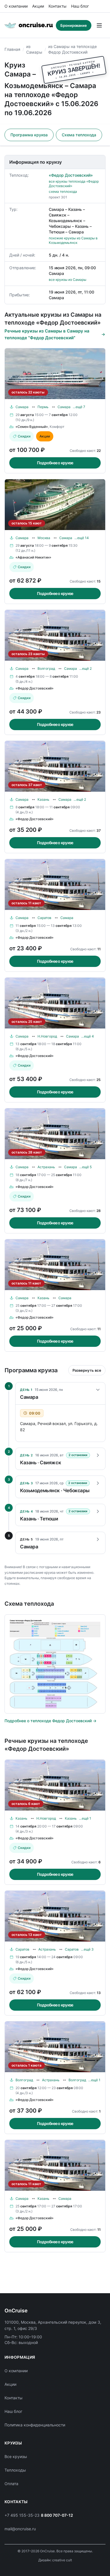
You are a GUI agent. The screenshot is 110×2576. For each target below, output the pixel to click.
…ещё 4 (88, 1036)
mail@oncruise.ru (20, 2529)
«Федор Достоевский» (71, 175)
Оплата (11, 2484)
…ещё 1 (85, 1818)
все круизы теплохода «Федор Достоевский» (74, 184)
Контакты (58, 6)
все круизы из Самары (68, 280)
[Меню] (99, 25)
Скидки (24, 436)
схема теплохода (63, 191)
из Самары (34, 49)
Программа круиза (29, 135)
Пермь (43, 407)
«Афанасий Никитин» (33, 557)
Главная (12, 49)
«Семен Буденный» (32, 427)
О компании (16, 6)
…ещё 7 (79, 407)
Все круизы (16, 2456)
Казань (43, 799)
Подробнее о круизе (55, 463)
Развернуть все (87, 1370)
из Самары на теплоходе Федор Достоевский (72, 49)
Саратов (44, 918)
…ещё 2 (85, 668)
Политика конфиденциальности (35, 2425)
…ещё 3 (87, 1949)
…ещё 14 (82, 538)
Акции (38, 6)
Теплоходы (15, 2470)
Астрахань (46, 1167)
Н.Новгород (47, 1036)
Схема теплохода (79, 135)
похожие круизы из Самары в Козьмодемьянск (73, 240)
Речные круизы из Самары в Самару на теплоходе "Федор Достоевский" (47, 334)
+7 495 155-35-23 (22, 2515)
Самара (22, 407)
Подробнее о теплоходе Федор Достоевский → (50, 1721)
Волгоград (46, 668)
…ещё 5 (85, 1167)
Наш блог (80, 6)
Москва (44, 538)
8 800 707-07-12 (57, 2515)
